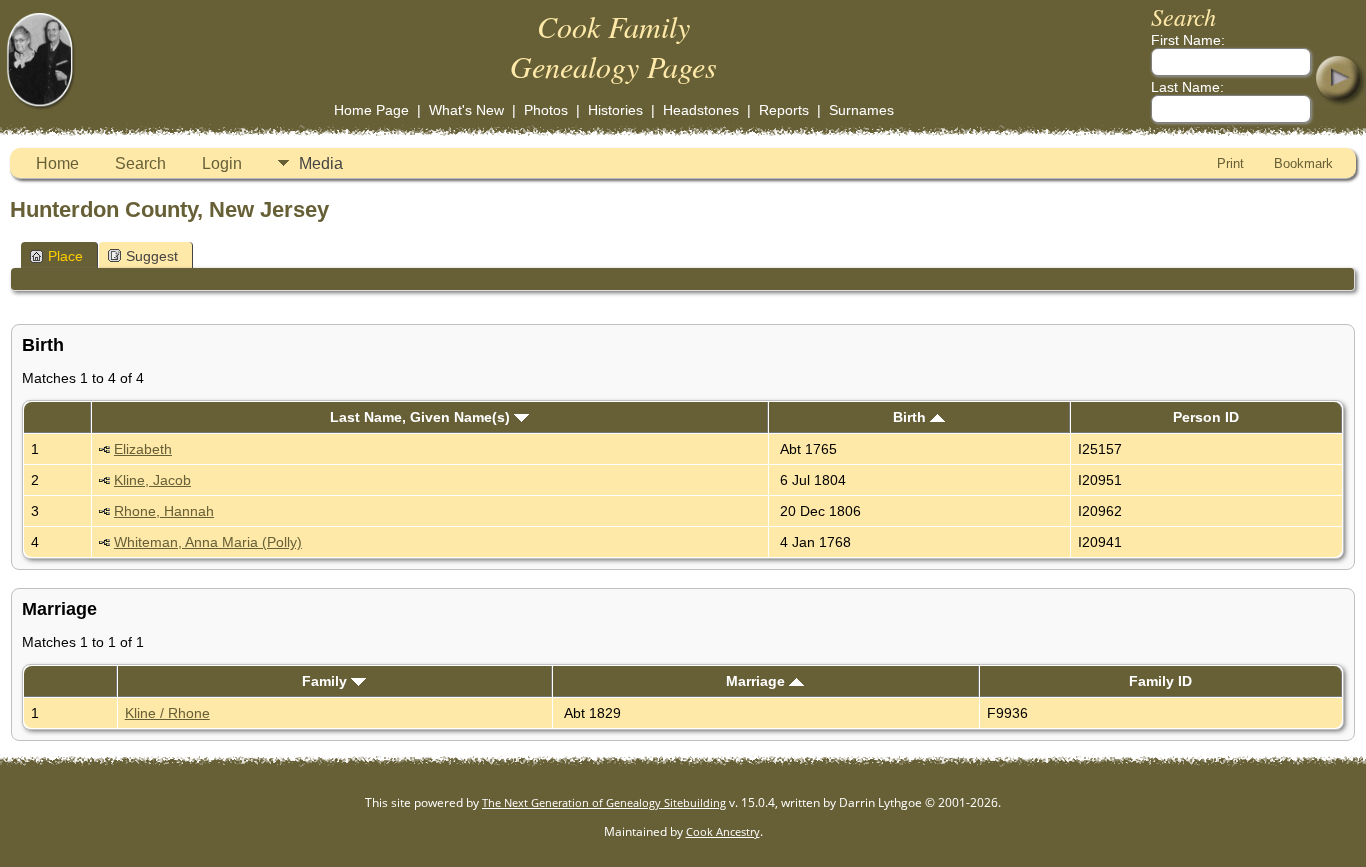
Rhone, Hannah (164, 511)
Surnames (861, 110)
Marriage (757, 681)
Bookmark (1303, 163)
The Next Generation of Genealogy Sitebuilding (604, 802)
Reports (784, 110)
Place (65, 256)
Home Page (371, 110)
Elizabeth (143, 449)
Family (326, 681)
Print (1230, 163)
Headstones (701, 110)
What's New (466, 110)
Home (57, 163)
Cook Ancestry (723, 831)
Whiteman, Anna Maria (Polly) (208, 542)
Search (140, 163)
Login (222, 163)
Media (321, 163)
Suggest (152, 256)
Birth (911, 417)
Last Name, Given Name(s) (422, 417)
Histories (615, 110)
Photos (546, 110)
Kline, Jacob (152, 480)
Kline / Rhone (167, 713)
